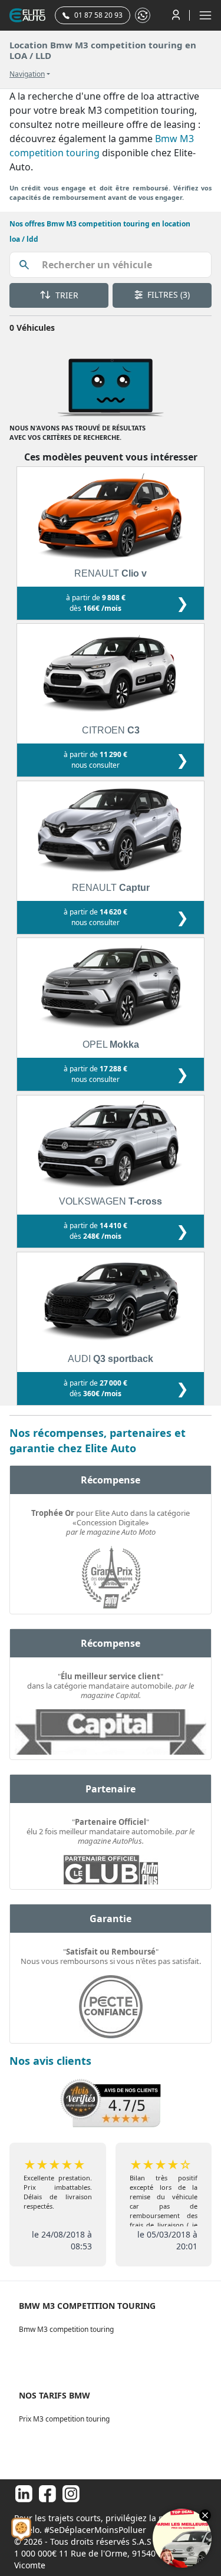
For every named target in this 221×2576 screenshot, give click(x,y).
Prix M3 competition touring (64, 2419)
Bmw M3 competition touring (66, 2329)
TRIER (66, 295)
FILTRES (167, 295)
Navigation (27, 74)
